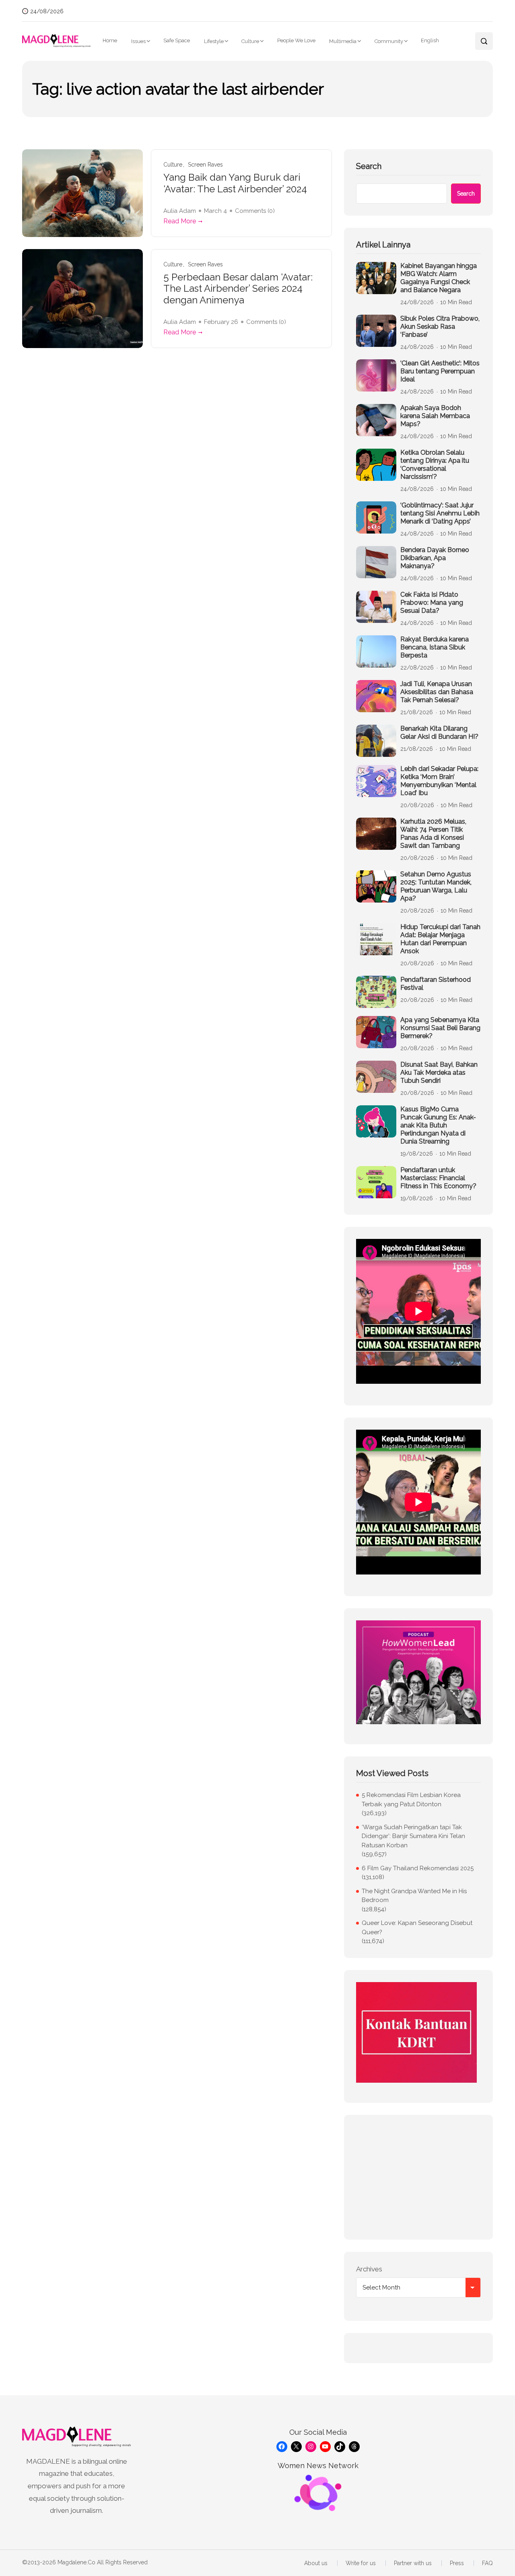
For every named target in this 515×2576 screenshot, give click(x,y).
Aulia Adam (180, 211)
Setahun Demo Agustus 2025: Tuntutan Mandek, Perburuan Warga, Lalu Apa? (436, 886)
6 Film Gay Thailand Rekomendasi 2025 (418, 1868)
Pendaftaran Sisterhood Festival (436, 984)
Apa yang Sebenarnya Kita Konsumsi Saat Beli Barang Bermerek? (440, 1028)
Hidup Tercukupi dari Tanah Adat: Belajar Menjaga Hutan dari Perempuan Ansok (440, 939)
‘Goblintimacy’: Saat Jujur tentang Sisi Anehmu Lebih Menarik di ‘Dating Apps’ (440, 513)
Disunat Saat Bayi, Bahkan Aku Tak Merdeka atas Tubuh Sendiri (439, 1073)
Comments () (255, 211)
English (430, 40)
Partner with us (413, 2563)
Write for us (361, 2563)
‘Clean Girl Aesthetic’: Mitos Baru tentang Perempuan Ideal (440, 371)
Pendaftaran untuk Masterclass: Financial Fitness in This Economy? (438, 1178)
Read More (180, 221)
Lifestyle (214, 41)
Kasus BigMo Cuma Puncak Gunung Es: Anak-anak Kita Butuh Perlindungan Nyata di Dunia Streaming (438, 1125)
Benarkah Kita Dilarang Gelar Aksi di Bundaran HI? (439, 733)
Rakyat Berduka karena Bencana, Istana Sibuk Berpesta (435, 647)
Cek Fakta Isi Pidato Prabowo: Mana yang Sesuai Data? (432, 603)
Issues (138, 41)
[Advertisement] (418, 2177)
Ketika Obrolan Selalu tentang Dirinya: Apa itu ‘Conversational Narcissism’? (435, 465)
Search (369, 166)
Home (110, 40)
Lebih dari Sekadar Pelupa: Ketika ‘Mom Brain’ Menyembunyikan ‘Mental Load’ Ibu (439, 781)
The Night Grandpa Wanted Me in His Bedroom (414, 1896)
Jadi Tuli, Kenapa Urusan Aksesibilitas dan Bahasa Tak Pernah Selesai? (437, 692)
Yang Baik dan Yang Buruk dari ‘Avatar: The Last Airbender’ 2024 (235, 183)
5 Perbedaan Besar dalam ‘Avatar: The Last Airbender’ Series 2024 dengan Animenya (238, 289)
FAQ (487, 2563)
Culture (250, 41)
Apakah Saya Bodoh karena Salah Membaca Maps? (435, 416)
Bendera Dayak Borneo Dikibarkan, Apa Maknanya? (435, 558)
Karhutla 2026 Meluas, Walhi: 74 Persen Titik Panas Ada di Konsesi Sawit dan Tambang (433, 834)
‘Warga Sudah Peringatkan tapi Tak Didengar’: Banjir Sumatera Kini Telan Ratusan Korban (413, 1836)
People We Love (296, 40)
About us (316, 2563)
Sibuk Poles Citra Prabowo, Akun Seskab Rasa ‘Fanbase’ (440, 327)
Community (389, 41)
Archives (369, 2269)
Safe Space (177, 40)
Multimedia (343, 41)
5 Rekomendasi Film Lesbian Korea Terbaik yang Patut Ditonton (411, 1800)
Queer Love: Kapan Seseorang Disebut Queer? (417, 1928)
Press (457, 2563)
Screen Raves (205, 165)
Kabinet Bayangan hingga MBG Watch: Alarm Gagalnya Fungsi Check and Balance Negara (439, 278)
